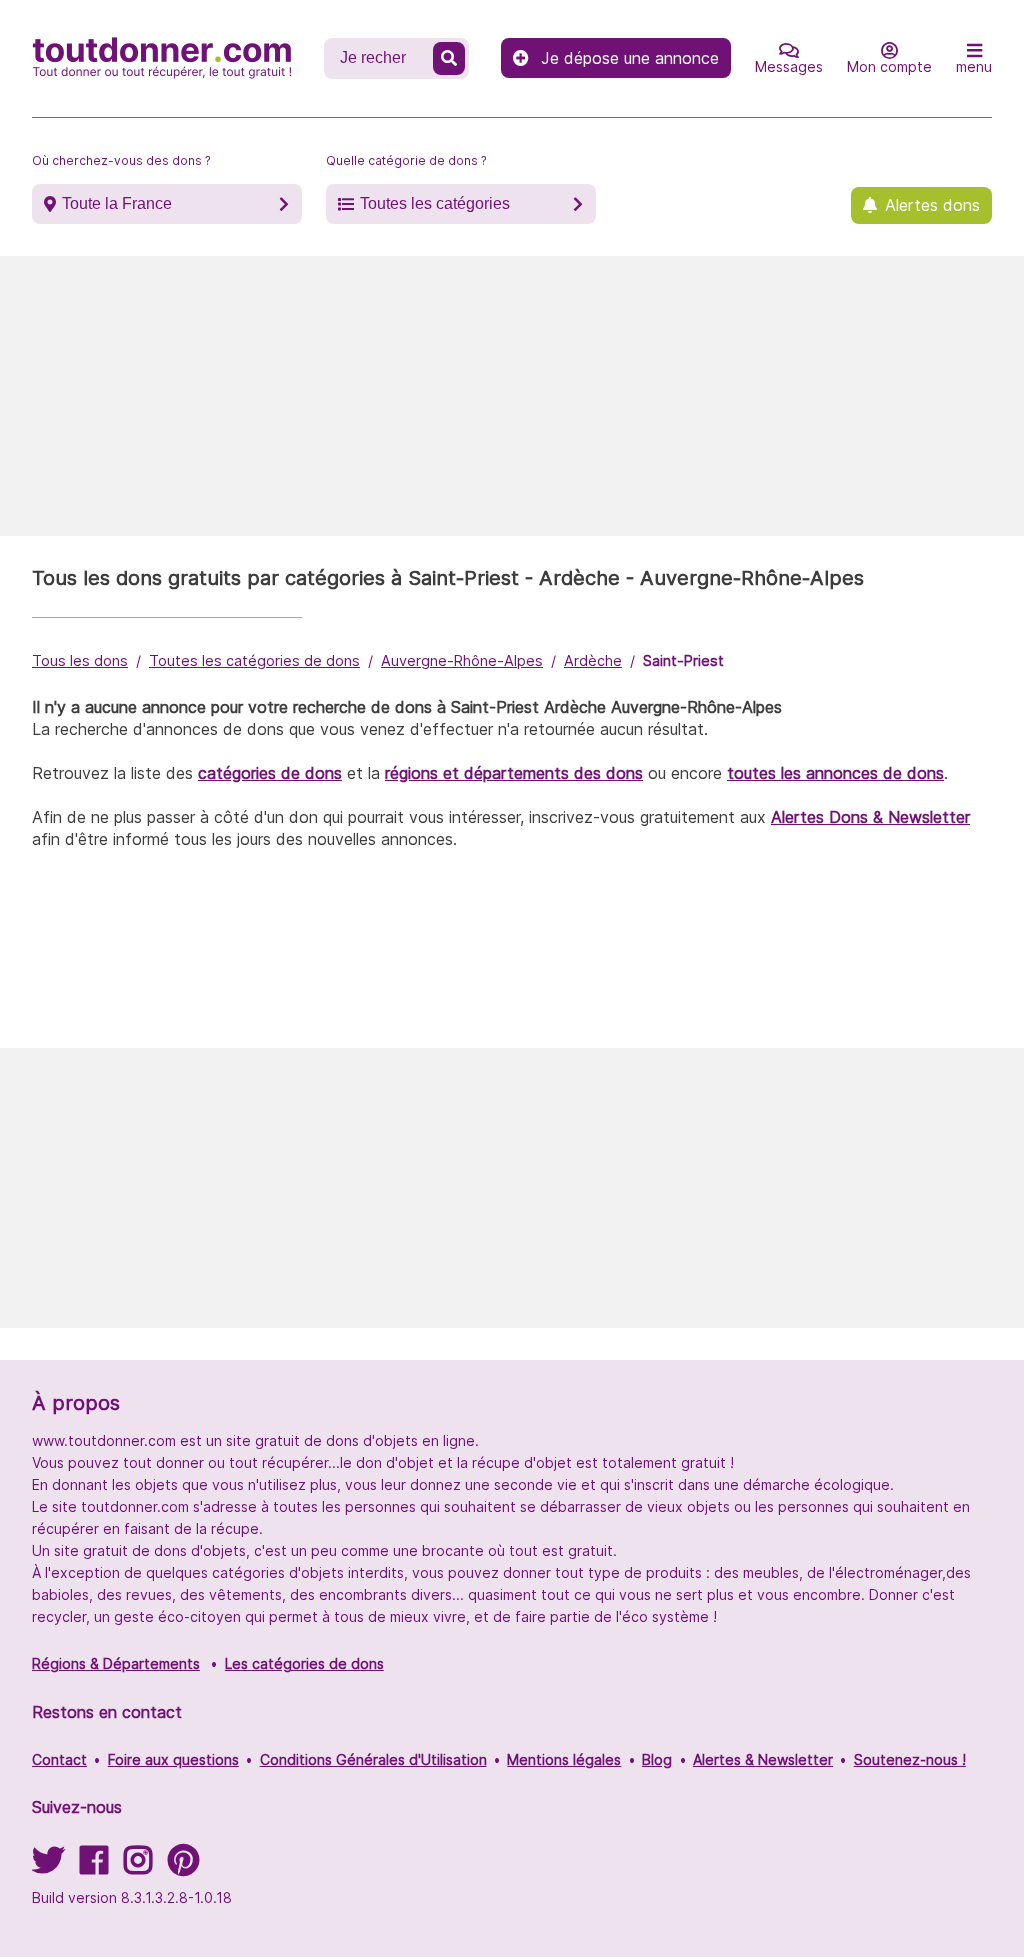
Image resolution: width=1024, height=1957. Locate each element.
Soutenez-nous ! (910, 1759)
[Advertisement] (512, 396)
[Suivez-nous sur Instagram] (138, 1866)
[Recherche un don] (449, 58)
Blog (657, 1759)
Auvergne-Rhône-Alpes (462, 660)
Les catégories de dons (304, 1663)
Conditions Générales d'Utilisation (373, 1759)
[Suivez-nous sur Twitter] (48, 1866)
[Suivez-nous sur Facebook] (94, 1866)
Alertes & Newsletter (763, 1759)
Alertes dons (932, 205)
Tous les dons (80, 660)
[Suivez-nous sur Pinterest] (183, 1866)
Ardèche (593, 660)
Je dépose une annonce (630, 58)
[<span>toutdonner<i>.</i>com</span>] (162, 58)
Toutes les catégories (435, 203)
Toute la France (117, 203)
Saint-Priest (683, 660)
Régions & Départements (116, 1663)
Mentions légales (564, 1759)
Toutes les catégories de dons (254, 660)
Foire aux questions (173, 1759)
